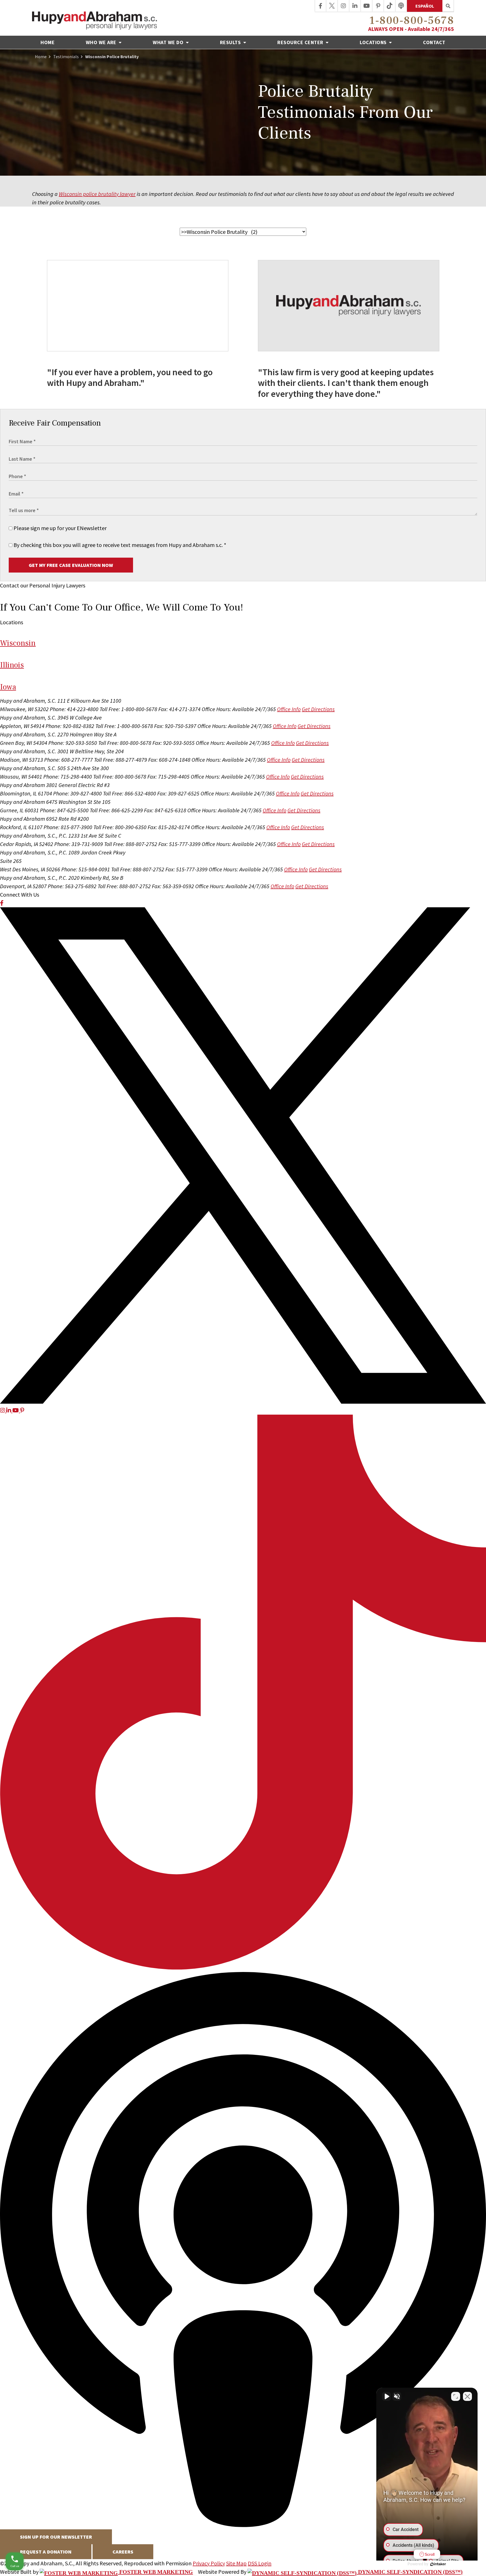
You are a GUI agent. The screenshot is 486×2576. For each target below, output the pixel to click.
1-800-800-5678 (412, 21)
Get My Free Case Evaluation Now (71, 565)
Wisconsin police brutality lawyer (97, 194)
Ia (8, 687)
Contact (434, 42)
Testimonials (66, 56)
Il (12, 665)
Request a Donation (46, 2552)
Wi (18, 643)
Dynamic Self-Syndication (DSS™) (410, 2572)
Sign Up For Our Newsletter (56, 2537)
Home (48, 42)
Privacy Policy (209, 2563)
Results (231, 42)
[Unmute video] (386, 2396)
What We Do (169, 42)
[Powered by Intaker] (438, 2564)
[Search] (448, 6)
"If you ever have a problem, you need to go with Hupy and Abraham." (130, 378)
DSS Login (260, 2563)
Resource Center (301, 42)
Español (425, 6)
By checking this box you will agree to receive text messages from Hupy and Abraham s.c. (119, 545)
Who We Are (102, 42)
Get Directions (318, 709)
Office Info (289, 709)
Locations (374, 42)
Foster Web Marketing (155, 2572)
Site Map (236, 2563)
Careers (123, 2552)
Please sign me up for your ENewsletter (59, 528)
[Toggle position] (456, 2396)
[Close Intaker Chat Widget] (467, 2396)
